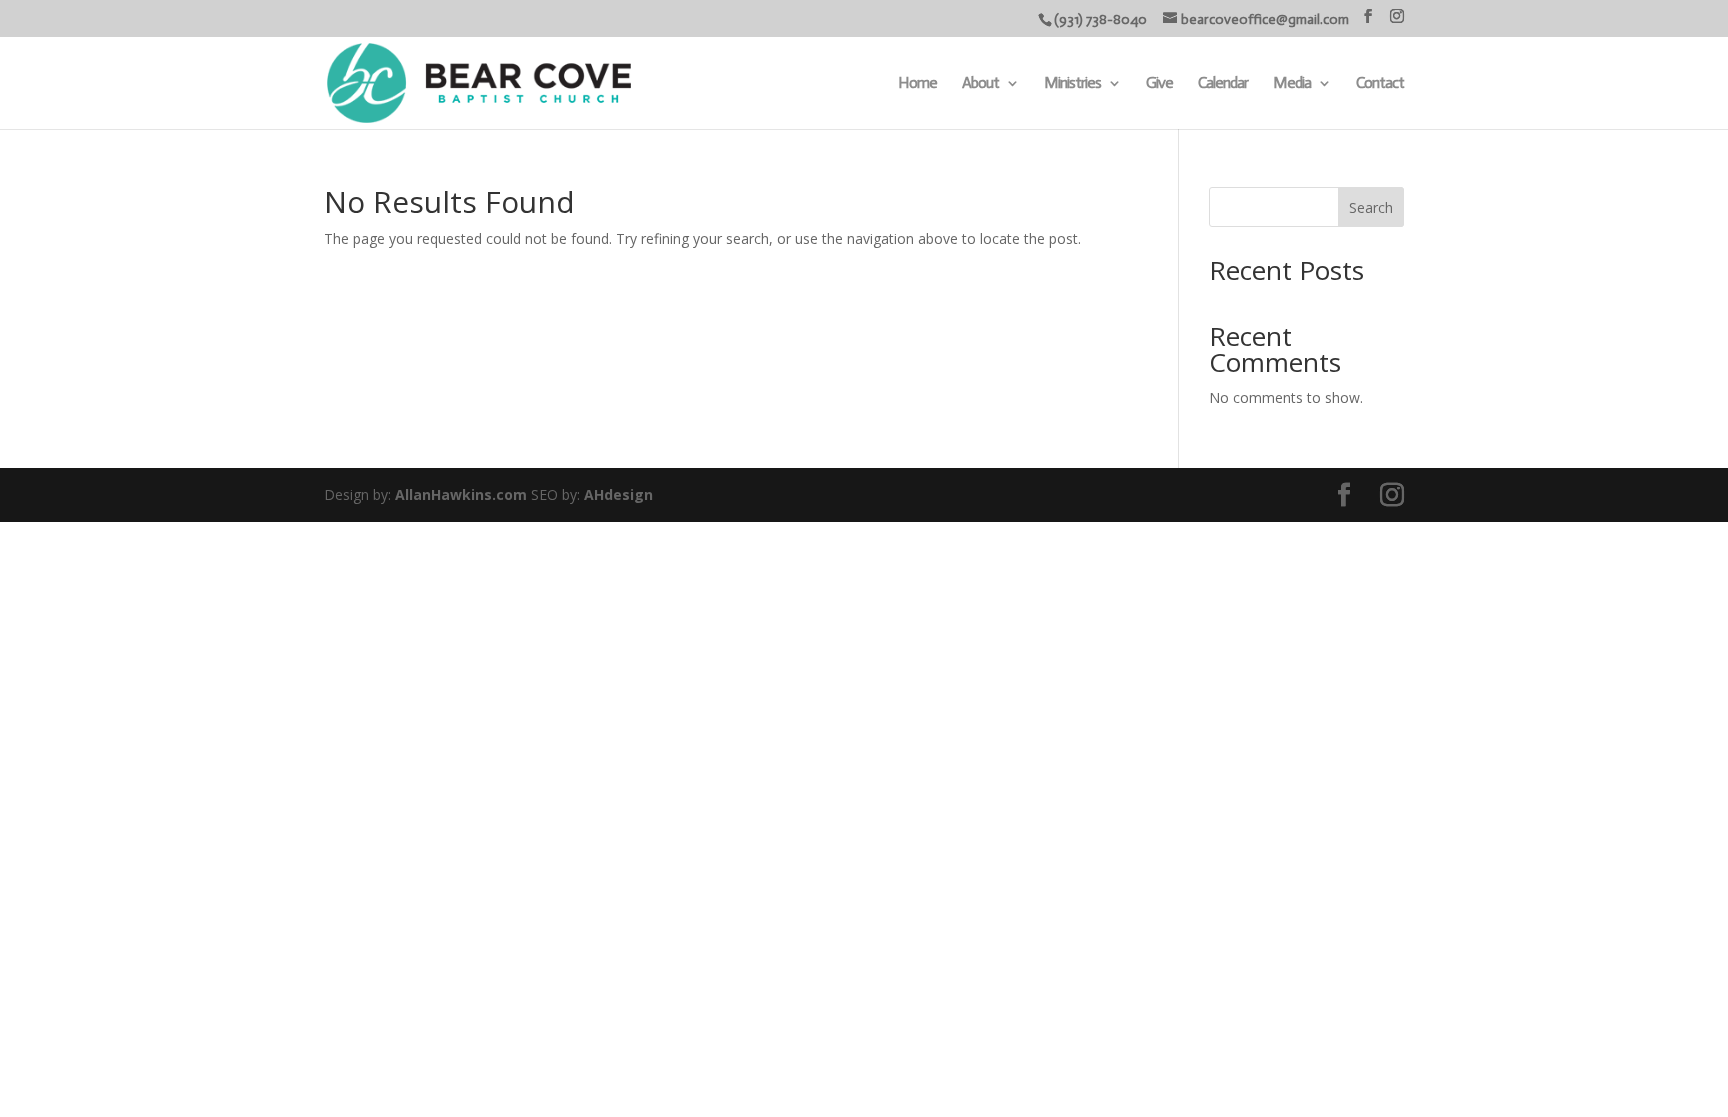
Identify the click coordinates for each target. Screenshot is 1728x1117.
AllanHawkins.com (461, 494)
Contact (1380, 84)
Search (1371, 207)
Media (1292, 84)
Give (1159, 84)
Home (917, 84)
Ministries (1072, 84)
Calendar (1223, 84)
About (980, 84)
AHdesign (618, 494)
